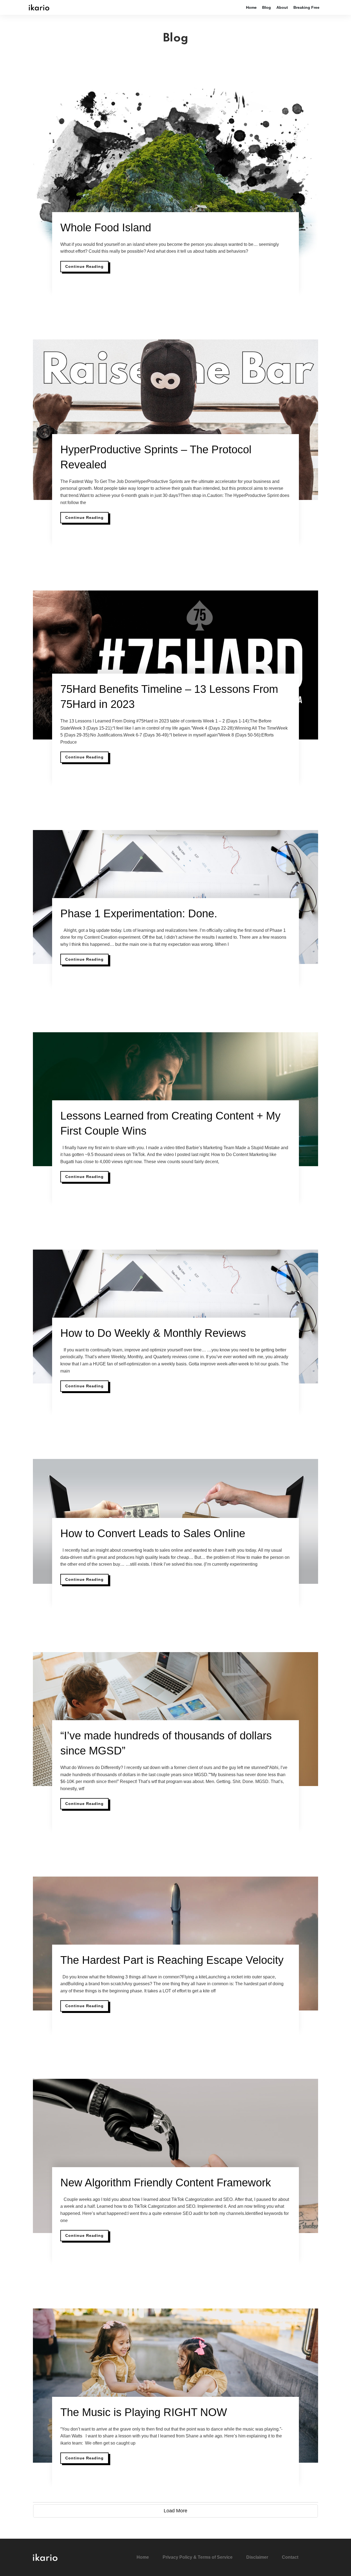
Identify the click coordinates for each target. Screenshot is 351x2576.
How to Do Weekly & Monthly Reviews (153, 1333)
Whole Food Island (106, 227)
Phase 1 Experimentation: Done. (139, 913)
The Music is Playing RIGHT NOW (144, 2412)
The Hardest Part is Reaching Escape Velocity (172, 1960)
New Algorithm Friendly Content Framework (166, 2183)
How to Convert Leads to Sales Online (153, 1533)
